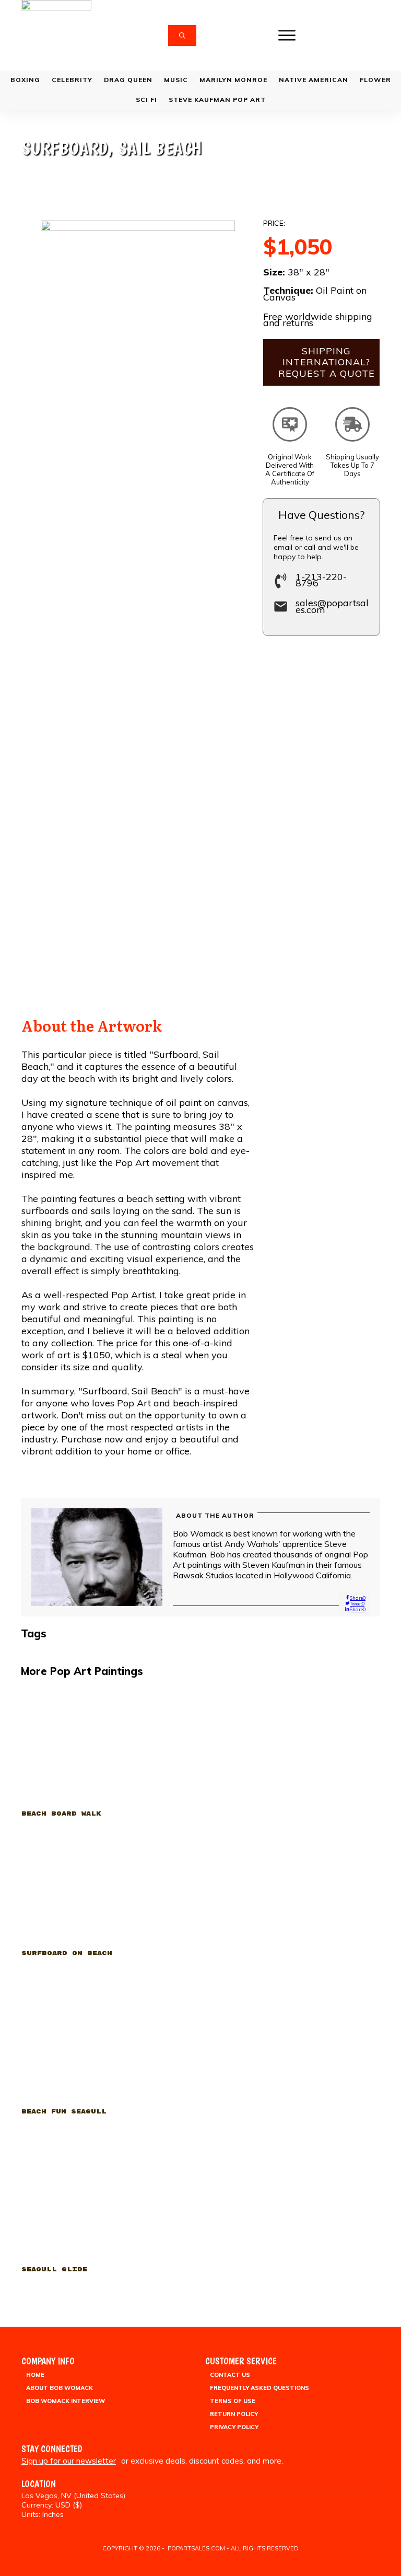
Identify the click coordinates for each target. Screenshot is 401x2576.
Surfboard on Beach (107, 1898)
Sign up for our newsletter (69, 2461)
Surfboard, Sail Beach (112, 148)
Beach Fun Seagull (107, 2056)
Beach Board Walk (107, 1758)
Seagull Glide (107, 2214)
